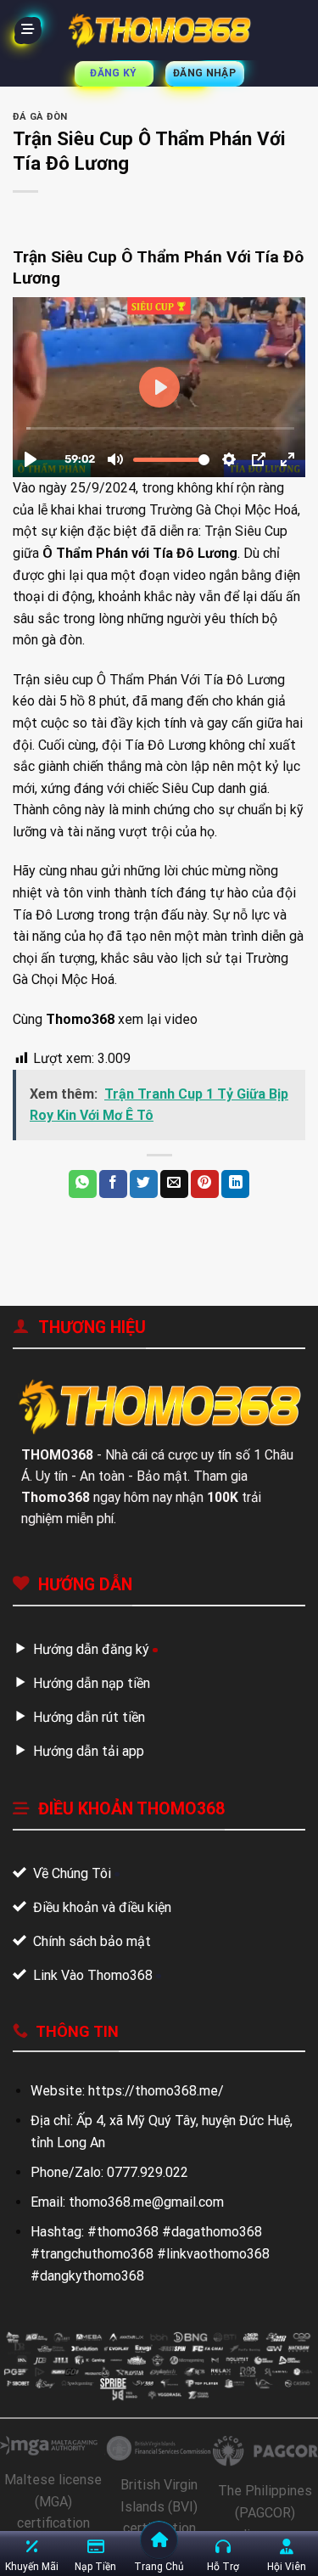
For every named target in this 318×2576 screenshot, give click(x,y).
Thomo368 (80, 1019)
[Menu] (28, 31)
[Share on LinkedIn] (235, 1184)
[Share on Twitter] (144, 1184)
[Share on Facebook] (113, 1184)
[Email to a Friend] (174, 1184)
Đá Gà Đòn (40, 117)
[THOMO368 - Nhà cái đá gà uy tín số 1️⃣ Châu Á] (159, 31)
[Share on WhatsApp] (83, 1184)
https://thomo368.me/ (156, 2091)
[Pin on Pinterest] (205, 1184)
